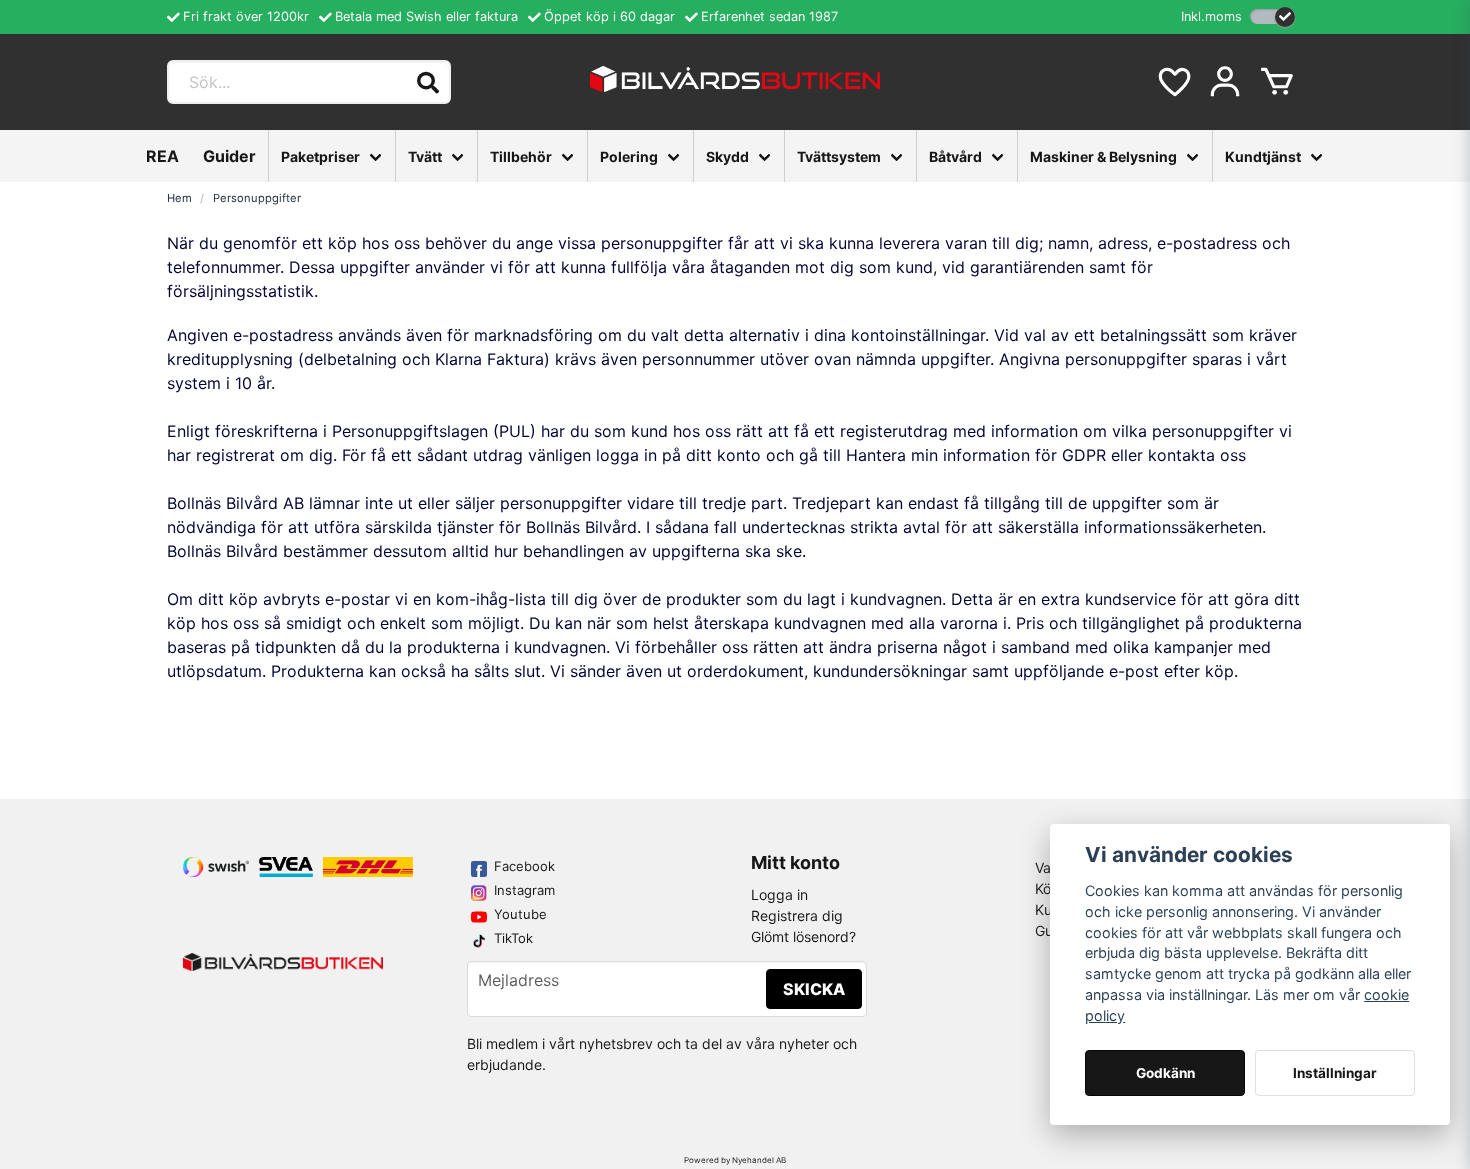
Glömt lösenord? (803, 936)
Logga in (779, 894)
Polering (629, 156)
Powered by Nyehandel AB (735, 1160)
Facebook (524, 866)
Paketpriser (320, 156)
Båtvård (955, 156)
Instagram (524, 890)
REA (162, 156)
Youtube (520, 914)
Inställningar (1335, 1073)
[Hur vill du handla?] (1272, 16)
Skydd (727, 156)
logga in (626, 455)
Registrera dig (797, 915)
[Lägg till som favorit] (1173, 82)
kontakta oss (1197, 455)
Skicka (814, 989)
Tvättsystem (839, 156)
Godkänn (1165, 1073)
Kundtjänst (1263, 156)
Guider (229, 156)
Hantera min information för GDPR (976, 455)
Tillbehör (521, 156)
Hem (179, 198)
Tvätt (425, 156)
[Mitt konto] (1225, 82)
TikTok (513, 938)
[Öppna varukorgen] (1277, 82)
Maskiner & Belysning (1103, 156)
